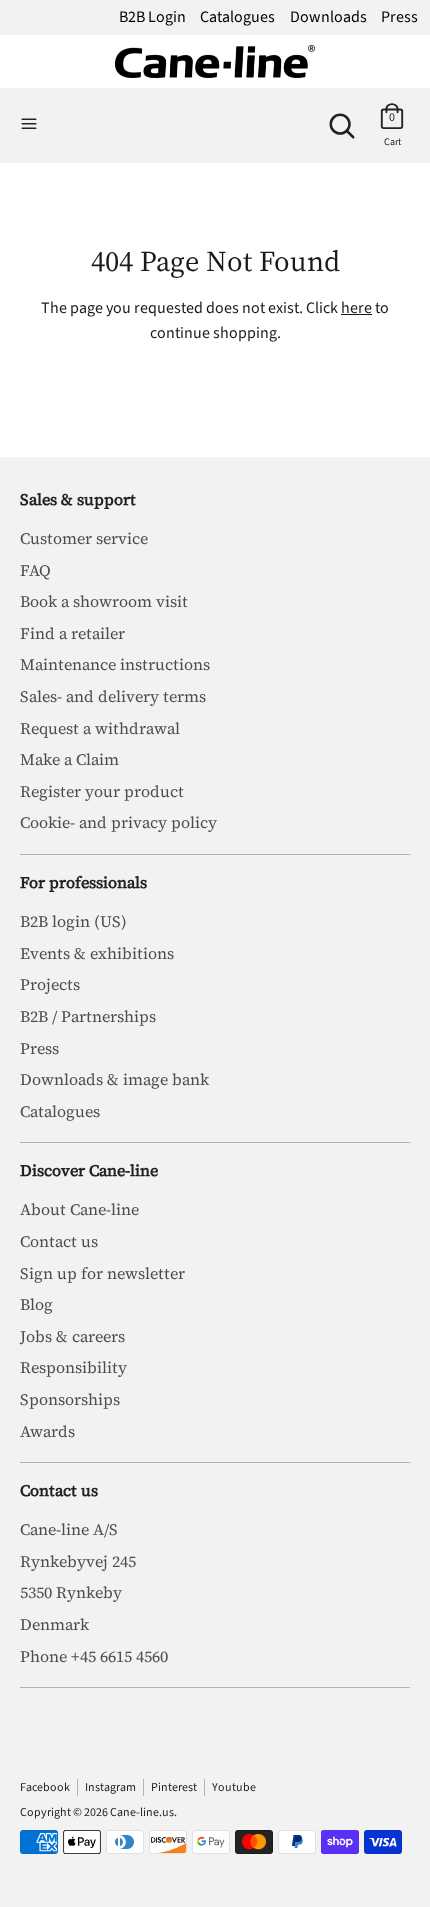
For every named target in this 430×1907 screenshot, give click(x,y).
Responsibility (73, 1367)
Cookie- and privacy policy (118, 822)
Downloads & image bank (114, 1079)
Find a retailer (72, 633)
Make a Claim (69, 759)
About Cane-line (79, 1209)
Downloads (328, 17)
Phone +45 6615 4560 (94, 1656)
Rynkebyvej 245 (78, 1561)
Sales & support (78, 499)
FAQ (35, 570)
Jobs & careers (72, 1336)
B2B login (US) (73, 921)
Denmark (54, 1624)
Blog (36, 1304)
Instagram (110, 1787)
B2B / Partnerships (88, 1016)
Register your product (102, 791)
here (356, 308)
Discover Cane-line (89, 1170)
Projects (50, 984)
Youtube (234, 1787)
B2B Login (152, 17)
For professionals (83, 882)
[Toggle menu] (29, 125)
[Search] (342, 118)
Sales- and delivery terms (113, 696)
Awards (47, 1431)
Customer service (84, 538)
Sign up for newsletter (102, 1273)
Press (399, 17)
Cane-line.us (142, 1812)
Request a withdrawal (100, 728)
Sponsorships (70, 1399)
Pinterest (174, 1787)
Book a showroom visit (104, 601)
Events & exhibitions (97, 953)
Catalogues (237, 17)
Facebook (45, 1787)
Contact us (59, 1241)
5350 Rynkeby (71, 1592)
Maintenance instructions (115, 664)
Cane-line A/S (69, 1529)
